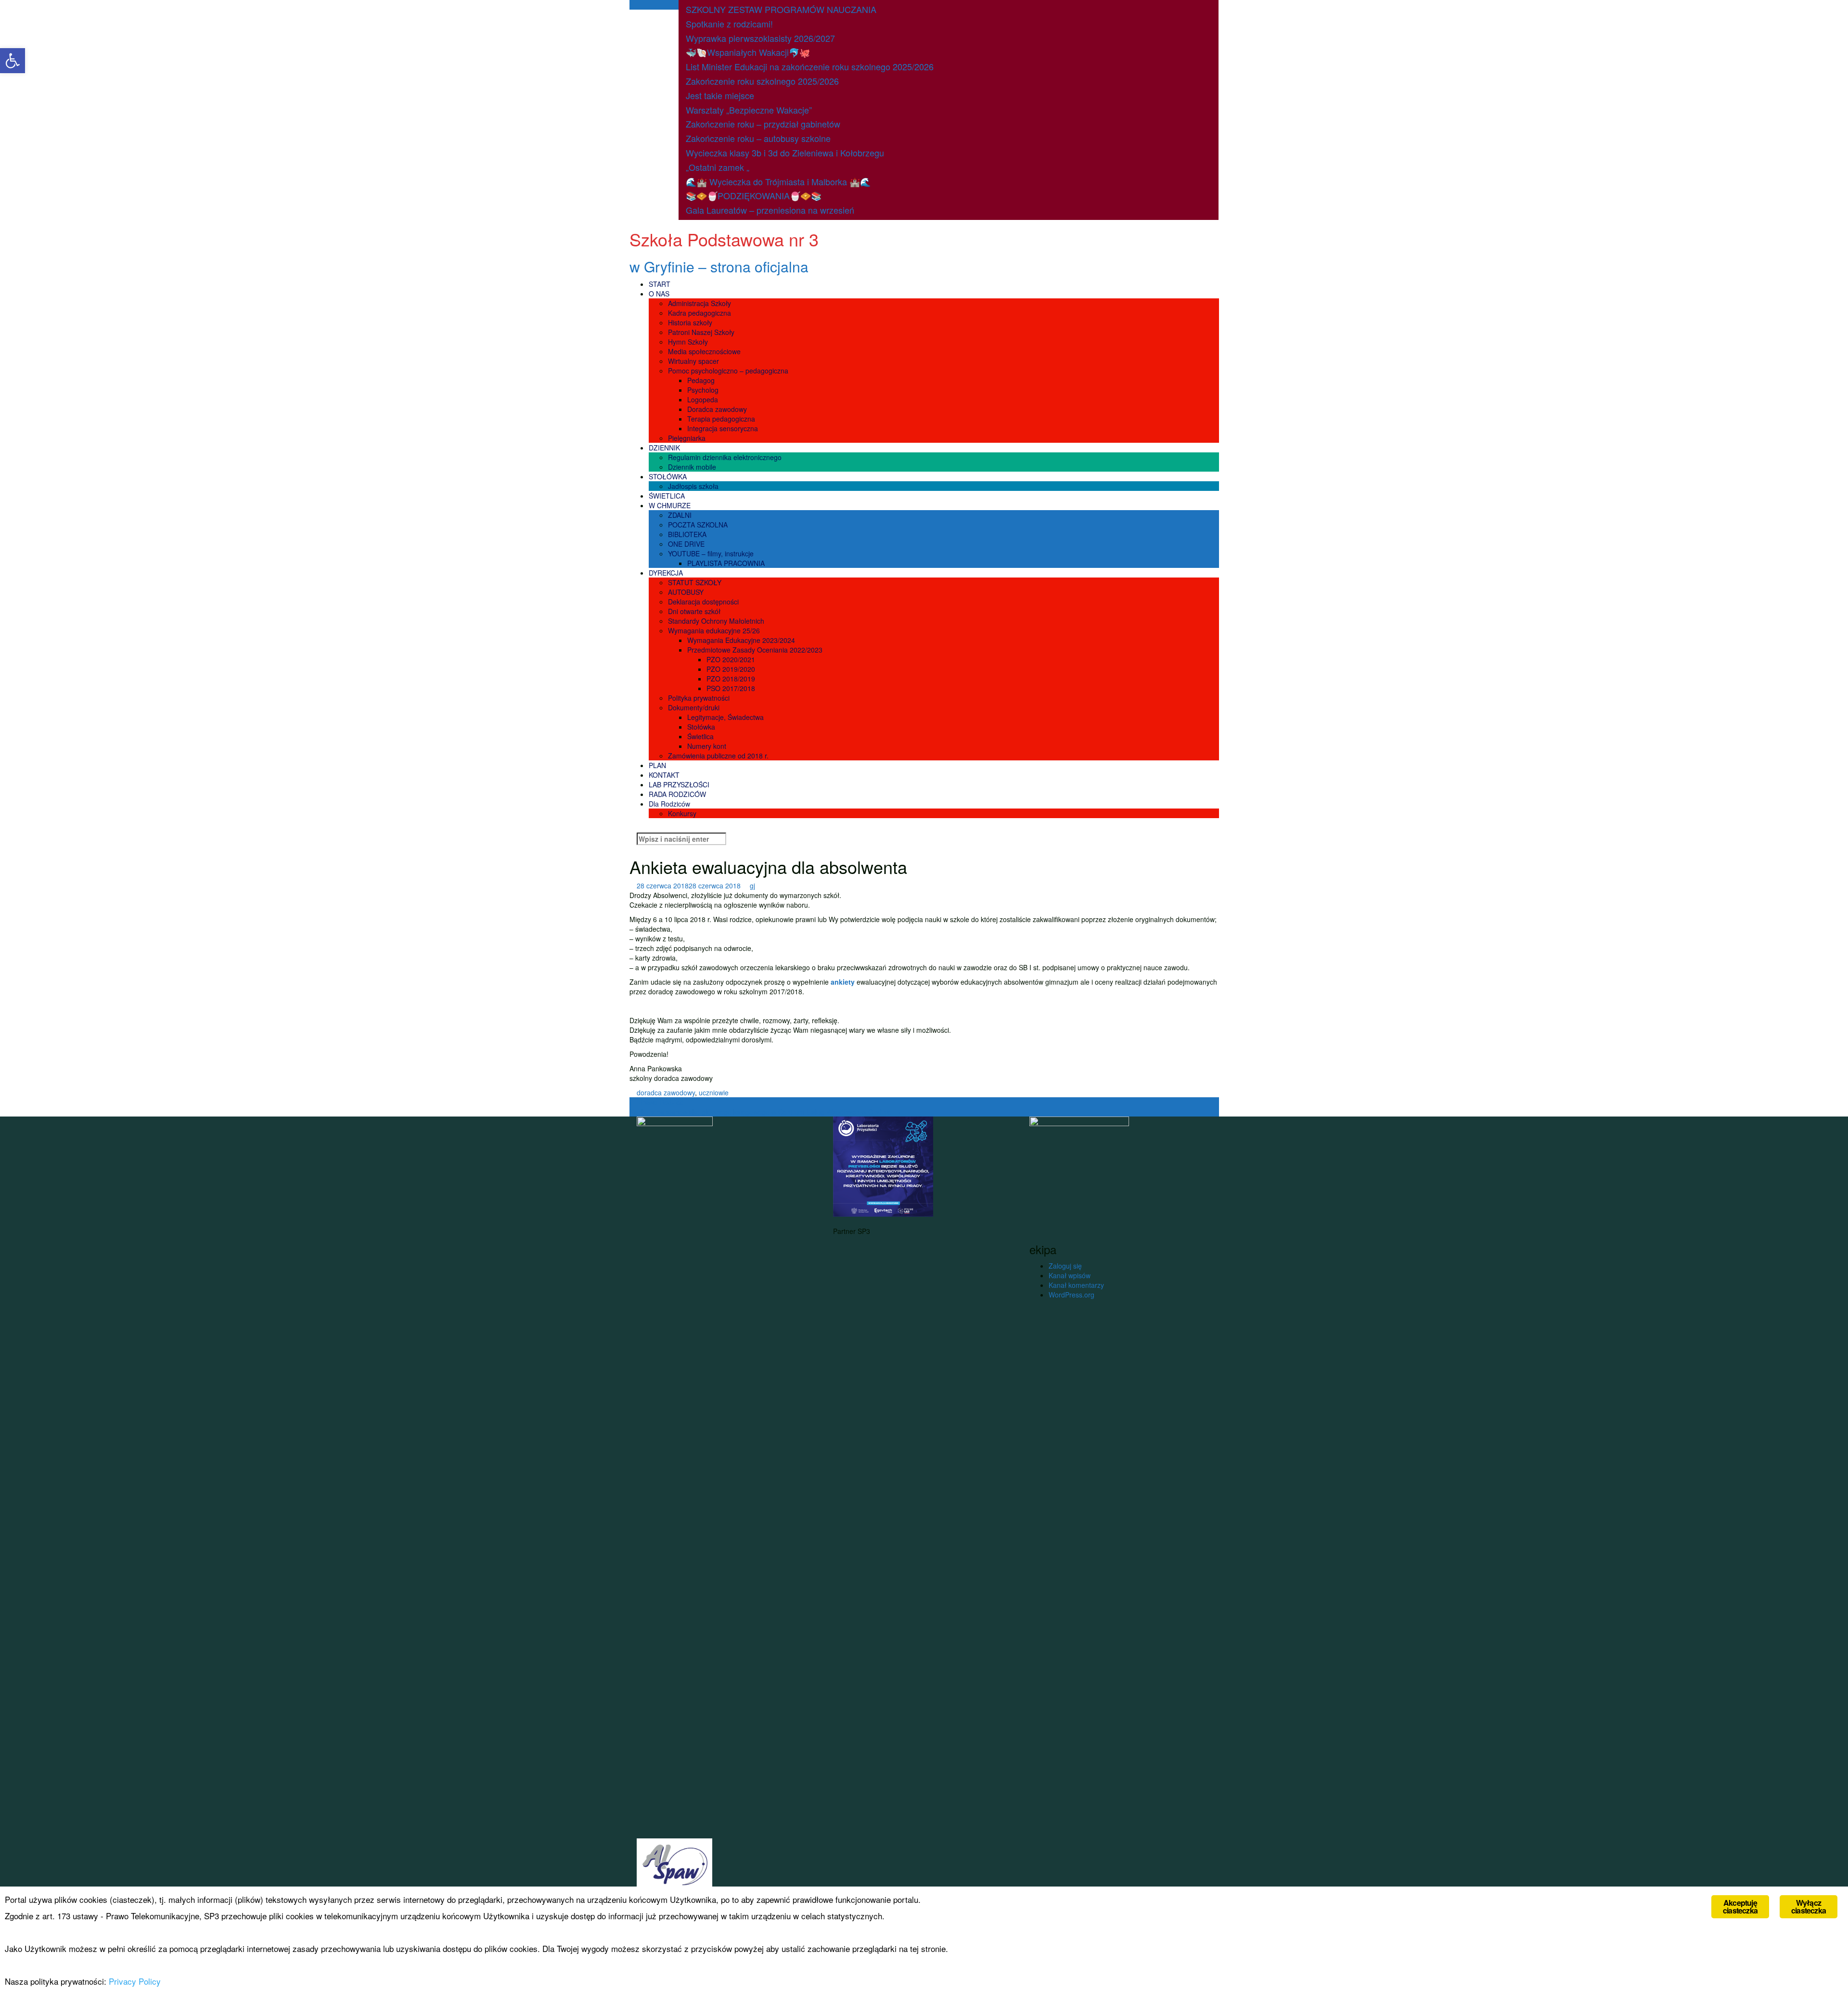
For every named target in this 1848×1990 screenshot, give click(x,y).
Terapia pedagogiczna (721, 419)
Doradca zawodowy (717, 409)
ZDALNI (680, 515)
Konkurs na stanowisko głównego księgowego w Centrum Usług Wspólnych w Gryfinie (765, 1112)
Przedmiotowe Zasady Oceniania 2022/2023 (755, 650)
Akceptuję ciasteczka (1740, 1907)
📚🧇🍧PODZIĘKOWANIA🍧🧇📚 (754, 195)
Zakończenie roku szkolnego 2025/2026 (762, 81)
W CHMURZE (670, 505)
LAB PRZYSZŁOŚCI (679, 784)
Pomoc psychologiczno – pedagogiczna (728, 371)
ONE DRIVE (686, 544)
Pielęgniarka (687, 438)
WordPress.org (1072, 1295)
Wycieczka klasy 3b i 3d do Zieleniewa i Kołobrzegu (785, 153)
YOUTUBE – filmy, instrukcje (711, 553)
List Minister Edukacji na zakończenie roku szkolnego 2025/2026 (810, 66)
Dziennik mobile (692, 467)
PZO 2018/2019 (731, 679)
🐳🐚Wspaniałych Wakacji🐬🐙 (748, 52)
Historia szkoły (690, 322)
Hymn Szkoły (688, 342)
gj (752, 886)
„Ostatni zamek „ (718, 167)
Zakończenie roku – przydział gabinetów (763, 124)
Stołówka (701, 727)
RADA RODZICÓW (677, 794)
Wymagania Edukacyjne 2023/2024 (741, 640)
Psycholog (703, 390)
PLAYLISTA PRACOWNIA (726, 563)
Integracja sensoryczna (723, 428)
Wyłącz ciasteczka (1809, 1907)
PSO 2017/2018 (731, 688)
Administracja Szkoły (699, 303)
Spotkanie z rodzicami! (729, 24)
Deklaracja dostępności (703, 602)
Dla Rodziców (669, 804)
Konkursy (682, 813)
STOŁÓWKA (668, 476)
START (660, 284)
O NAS (659, 294)
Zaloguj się (1065, 1266)
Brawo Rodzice (657, 1102)
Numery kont (707, 746)
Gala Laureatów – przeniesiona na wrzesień (770, 210)
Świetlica (700, 736)
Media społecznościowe (704, 351)
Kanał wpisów (1070, 1275)
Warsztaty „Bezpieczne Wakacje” (749, 110)
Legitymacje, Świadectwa (725, 717)
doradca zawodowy (666, 1092)
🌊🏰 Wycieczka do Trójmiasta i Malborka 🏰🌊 (778, 181)
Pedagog (701, 380)
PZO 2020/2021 (731, 659)
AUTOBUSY (686, 592)
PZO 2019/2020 (731, 669)
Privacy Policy (135, 1981)
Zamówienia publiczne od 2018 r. (718, 756)
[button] (13, 61)
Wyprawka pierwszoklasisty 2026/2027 (760, 38)
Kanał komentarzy (1076, 1285)
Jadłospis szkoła (693, 486)
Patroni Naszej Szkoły (701, 332)
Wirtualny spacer (693, 361)
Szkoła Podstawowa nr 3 (724, 239)
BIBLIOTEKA (687, 534)
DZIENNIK (664, 448)
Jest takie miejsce (720, 95)
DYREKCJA (666, 573)
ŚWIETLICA (667, 496)
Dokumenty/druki (694, 707)
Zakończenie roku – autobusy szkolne (758, 138)
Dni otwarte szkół (694, 611)
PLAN (657, 765)
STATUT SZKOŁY (695, 582)
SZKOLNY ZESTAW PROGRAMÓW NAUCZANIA (781, 9)
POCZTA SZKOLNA (698, 525)
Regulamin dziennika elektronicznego (725, 457)
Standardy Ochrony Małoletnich (716, 621)
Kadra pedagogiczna (699, 313)
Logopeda (703, 399)
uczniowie (714, 1092)
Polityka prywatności (699, 698)
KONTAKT (664, 775)
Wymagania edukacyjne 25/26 (714, 630)
